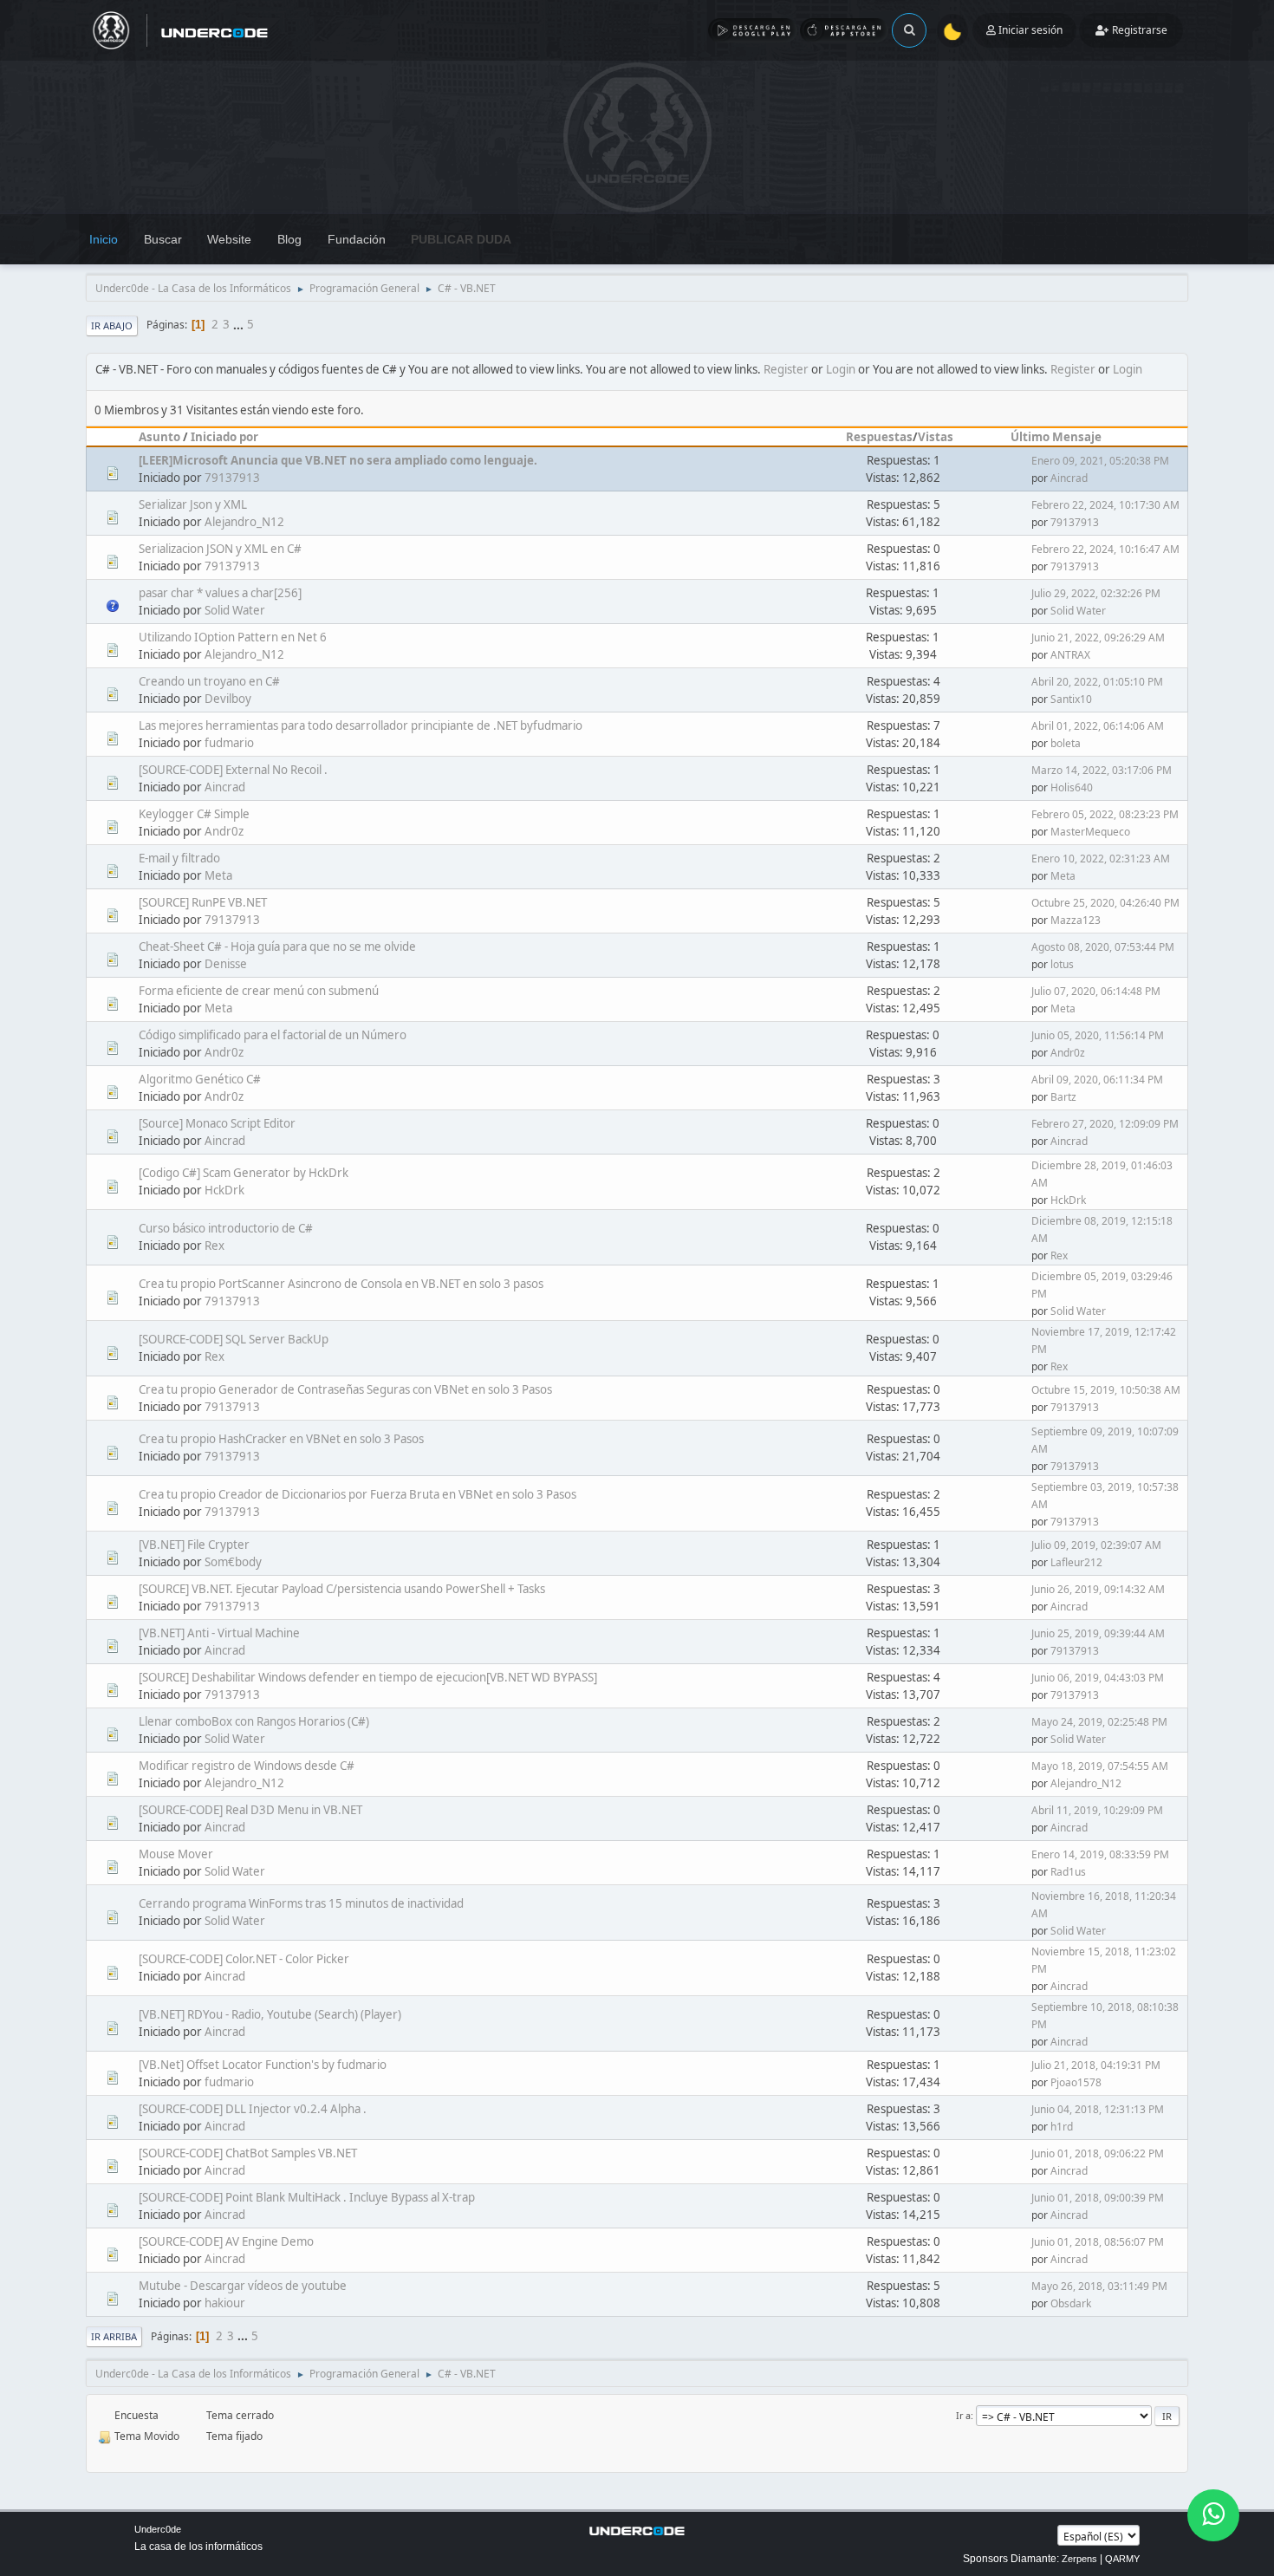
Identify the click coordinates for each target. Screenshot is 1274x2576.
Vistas (936, 437)
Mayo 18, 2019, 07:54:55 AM (1100, 1766)
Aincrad (1069, 478)
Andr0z (224, 831)
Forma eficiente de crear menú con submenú (259, 991)
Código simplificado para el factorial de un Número (273, 1035)
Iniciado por (224, 437)
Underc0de (158, 2529)
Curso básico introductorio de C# (226, 1228)
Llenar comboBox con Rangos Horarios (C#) (254, 1721)
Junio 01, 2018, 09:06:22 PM (1098, 2153)
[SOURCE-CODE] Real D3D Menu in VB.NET (250, 1810)
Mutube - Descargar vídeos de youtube (243, 2286)
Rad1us (1068, 1872)
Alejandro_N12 (244, 522)
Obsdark (1071, 2303)
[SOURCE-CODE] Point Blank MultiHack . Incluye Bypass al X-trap (307, 2197)
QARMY (1122, 2559)
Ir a (963, 2415)
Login (841, 369)
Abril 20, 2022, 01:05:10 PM (1097, 682)
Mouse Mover (176, 1854)
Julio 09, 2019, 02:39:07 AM (1096, 1545)
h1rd (1062, 2127)
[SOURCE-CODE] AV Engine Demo (226, 2241)
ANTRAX (1070, 655)
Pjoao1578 (1076, 2082)
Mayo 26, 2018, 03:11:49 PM (1099, 2286)
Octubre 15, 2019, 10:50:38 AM (1106, 1390)
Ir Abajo (112, 325)
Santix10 (1071, 699)
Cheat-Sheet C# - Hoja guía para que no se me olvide (277, 946)
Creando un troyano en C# (209, 681)
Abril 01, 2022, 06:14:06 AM (1098, 726)
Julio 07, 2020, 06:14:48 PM (1096, 991)
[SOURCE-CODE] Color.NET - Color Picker (244, 1959)
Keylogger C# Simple (194, 814)
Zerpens (1079, 2559)
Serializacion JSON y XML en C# (220, 549)
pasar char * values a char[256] (220, 593)
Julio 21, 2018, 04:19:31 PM (1096, 2065)
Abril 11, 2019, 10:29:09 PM (1097, 1810)
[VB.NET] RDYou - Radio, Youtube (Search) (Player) (270, 2014)
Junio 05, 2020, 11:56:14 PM (1098, 1035)
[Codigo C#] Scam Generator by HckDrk (244, 1173)
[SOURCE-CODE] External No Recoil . (233, 770)
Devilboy (228, 699)
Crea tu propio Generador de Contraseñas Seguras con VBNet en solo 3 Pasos (345, 1389)
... (240, 324)
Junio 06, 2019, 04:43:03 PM (1098, 1678)
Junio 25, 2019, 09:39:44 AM (1098, 1633)
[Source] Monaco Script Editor (217, 1123)
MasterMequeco (1090, 832)
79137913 (232, 478)
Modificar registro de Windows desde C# (247, 1766)
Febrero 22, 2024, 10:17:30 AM (1105, 505)
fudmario (229, 743)
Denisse (226, 964)
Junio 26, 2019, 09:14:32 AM (1098, 1589)
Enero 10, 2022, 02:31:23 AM (1101, 859)
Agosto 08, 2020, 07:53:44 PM (1103, 947)
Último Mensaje (1056, 437)
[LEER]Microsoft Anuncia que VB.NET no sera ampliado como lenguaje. (338, 460)
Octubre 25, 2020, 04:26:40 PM (1105, 903)
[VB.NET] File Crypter (194, 1545)
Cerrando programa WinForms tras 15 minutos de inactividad (301, 1903)
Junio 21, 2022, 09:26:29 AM (1098, 637)
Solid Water (235, 610)
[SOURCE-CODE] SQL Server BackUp (234, 1339)
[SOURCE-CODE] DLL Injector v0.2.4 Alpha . (253, 2109)
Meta (218, 875)
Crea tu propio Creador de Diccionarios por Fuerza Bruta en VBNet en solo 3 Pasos (357, 1494)
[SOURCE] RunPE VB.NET (203, 902)
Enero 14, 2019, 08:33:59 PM (1100, 1854)
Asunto (159, 437)
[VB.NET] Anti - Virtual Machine (219, 1633)
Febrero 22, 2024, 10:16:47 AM (1105, 549)
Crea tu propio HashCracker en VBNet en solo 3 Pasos (281, 1439)
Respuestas (879, 437)
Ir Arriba (114, 2336)
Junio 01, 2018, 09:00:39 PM (1098, 2198)
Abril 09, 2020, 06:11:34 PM (1097, 1080)
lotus (1062, 964)
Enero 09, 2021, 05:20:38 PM (1100, 461)
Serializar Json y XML (193, 504)
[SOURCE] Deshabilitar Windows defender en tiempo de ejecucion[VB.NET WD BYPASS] (368, 1677)
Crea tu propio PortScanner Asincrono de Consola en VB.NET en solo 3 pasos (341, 1284)
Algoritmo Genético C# (200, 1079)
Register (786, 369)
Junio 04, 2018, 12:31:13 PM (1098, 2109)
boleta (1066, 743)
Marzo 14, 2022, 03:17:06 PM (1102, 770)
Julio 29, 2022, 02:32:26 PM (1096, 593)
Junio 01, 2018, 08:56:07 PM (1098, 2242)
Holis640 (1072, 787)
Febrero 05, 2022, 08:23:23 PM (1105, 814)
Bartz (1063, 1097)
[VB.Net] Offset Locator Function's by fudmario (263, 2065)
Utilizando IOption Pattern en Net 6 (233, 637)
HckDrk (224, 1190)
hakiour (225, 2303)
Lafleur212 (1076, 1562)
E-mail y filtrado (179, 858)
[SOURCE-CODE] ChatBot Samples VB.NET (248, 2153)
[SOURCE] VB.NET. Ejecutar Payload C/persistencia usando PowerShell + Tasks (342, 1589)
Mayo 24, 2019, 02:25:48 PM (1099, 1722)
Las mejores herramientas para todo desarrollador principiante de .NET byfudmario (361, 725)
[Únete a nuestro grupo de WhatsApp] (1213, 2515)
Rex (214, 1246)
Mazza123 (1076, 920)
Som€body (233, 1562)
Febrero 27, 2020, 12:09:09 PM (1105, 1124)
